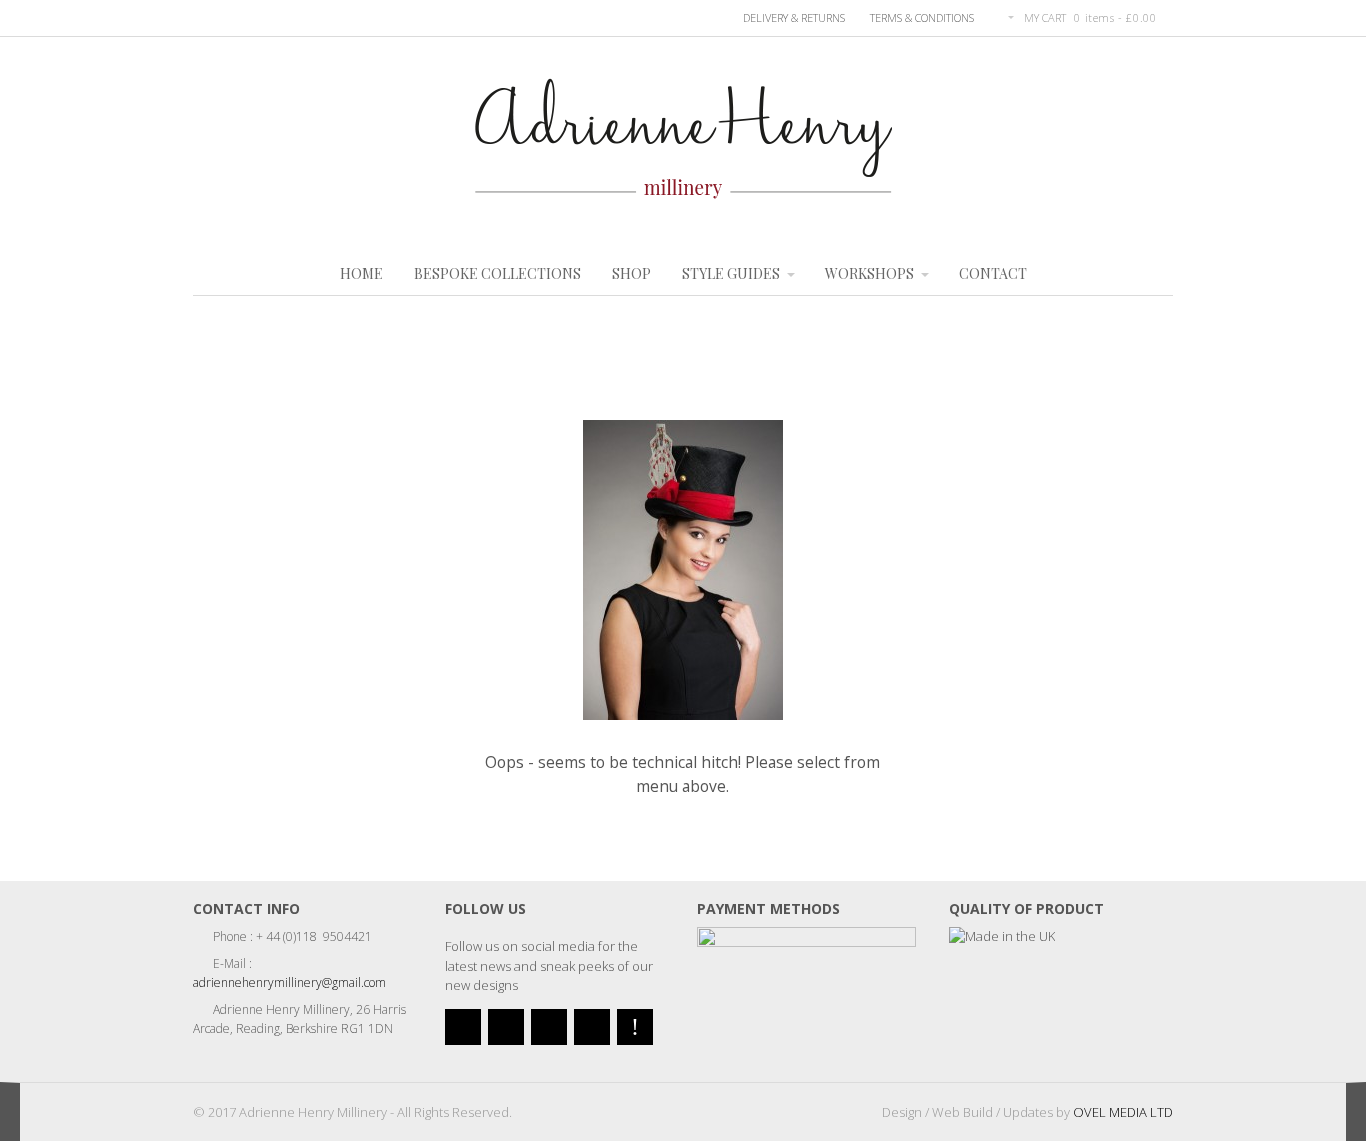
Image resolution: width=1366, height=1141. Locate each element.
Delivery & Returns (794, 17)
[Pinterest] (635, 1027)
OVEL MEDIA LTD (1123, 1112)
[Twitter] (463, 1027)
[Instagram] (592, 1027)
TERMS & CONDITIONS (922, 17)
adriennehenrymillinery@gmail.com (289, 982)
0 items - (1115, 17)
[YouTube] (549, 1027)
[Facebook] (506, 1027)
